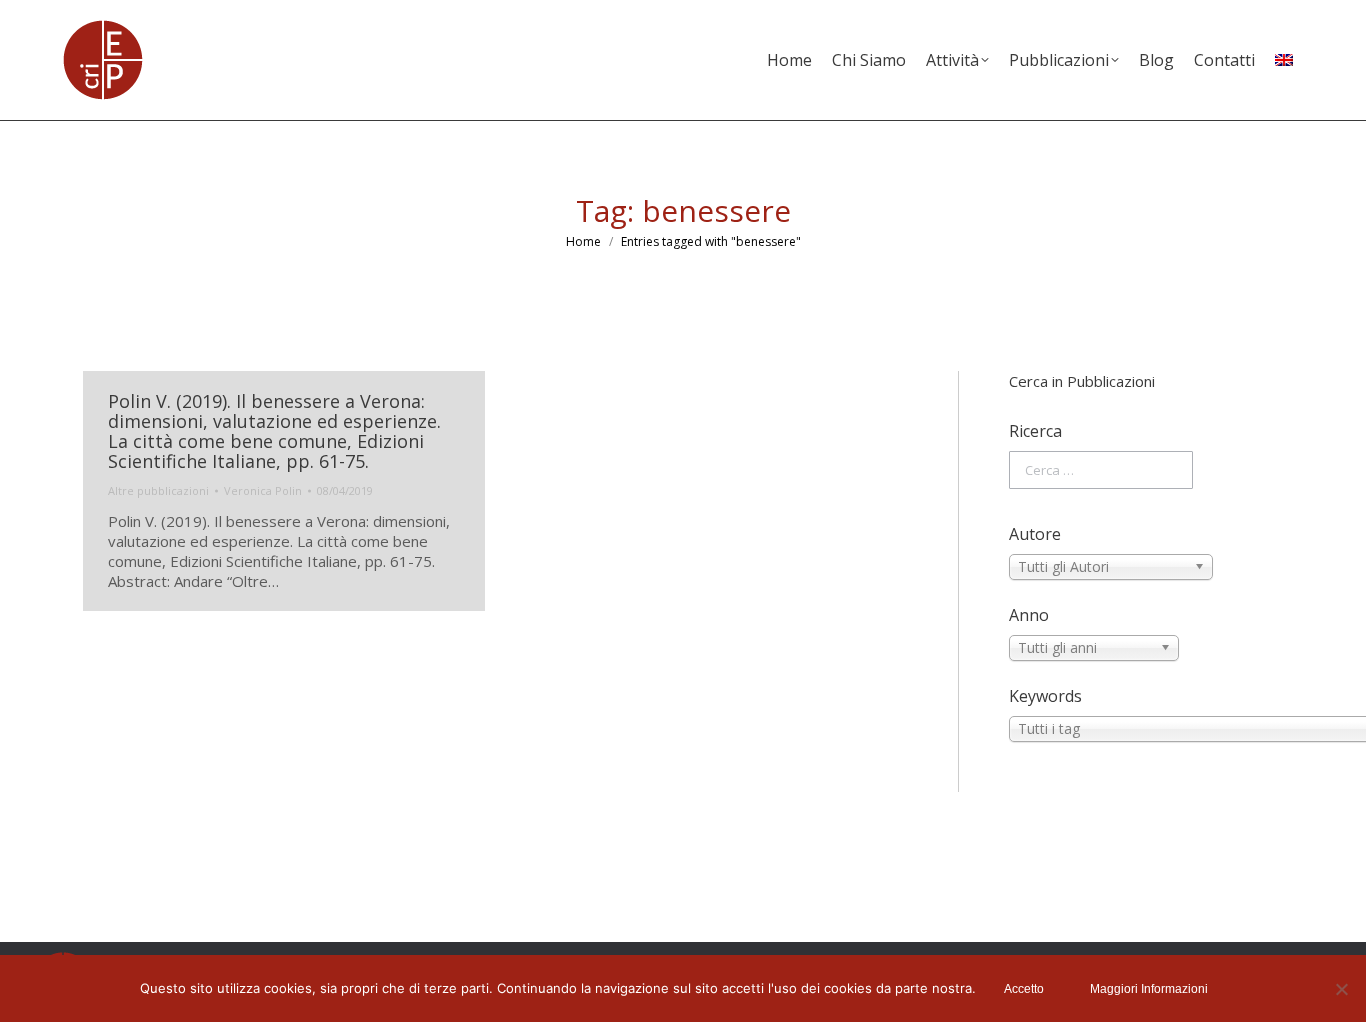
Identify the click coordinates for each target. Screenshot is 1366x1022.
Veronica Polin (263, 490)
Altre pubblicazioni (158, 490)
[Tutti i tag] (1146, 729)
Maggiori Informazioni (1149, 989)
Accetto (1024, 989)
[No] (1341, 989)
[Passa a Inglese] (1284, 60)
